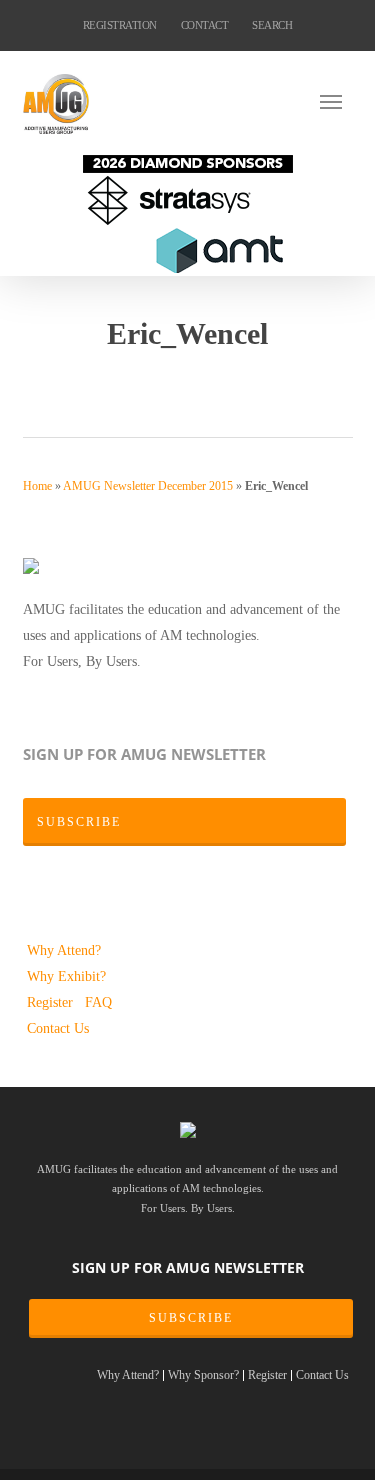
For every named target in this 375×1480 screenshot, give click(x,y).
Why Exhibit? (66, 976)
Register (52, 1002)
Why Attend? (64, 950)
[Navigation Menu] (336, 101)
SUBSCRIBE (191, 1318)
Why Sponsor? (203, 1375)
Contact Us (58, 1028)
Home (37, 486)
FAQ (98, 1002)
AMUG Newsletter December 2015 (148, 486)
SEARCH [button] (272, 25)
